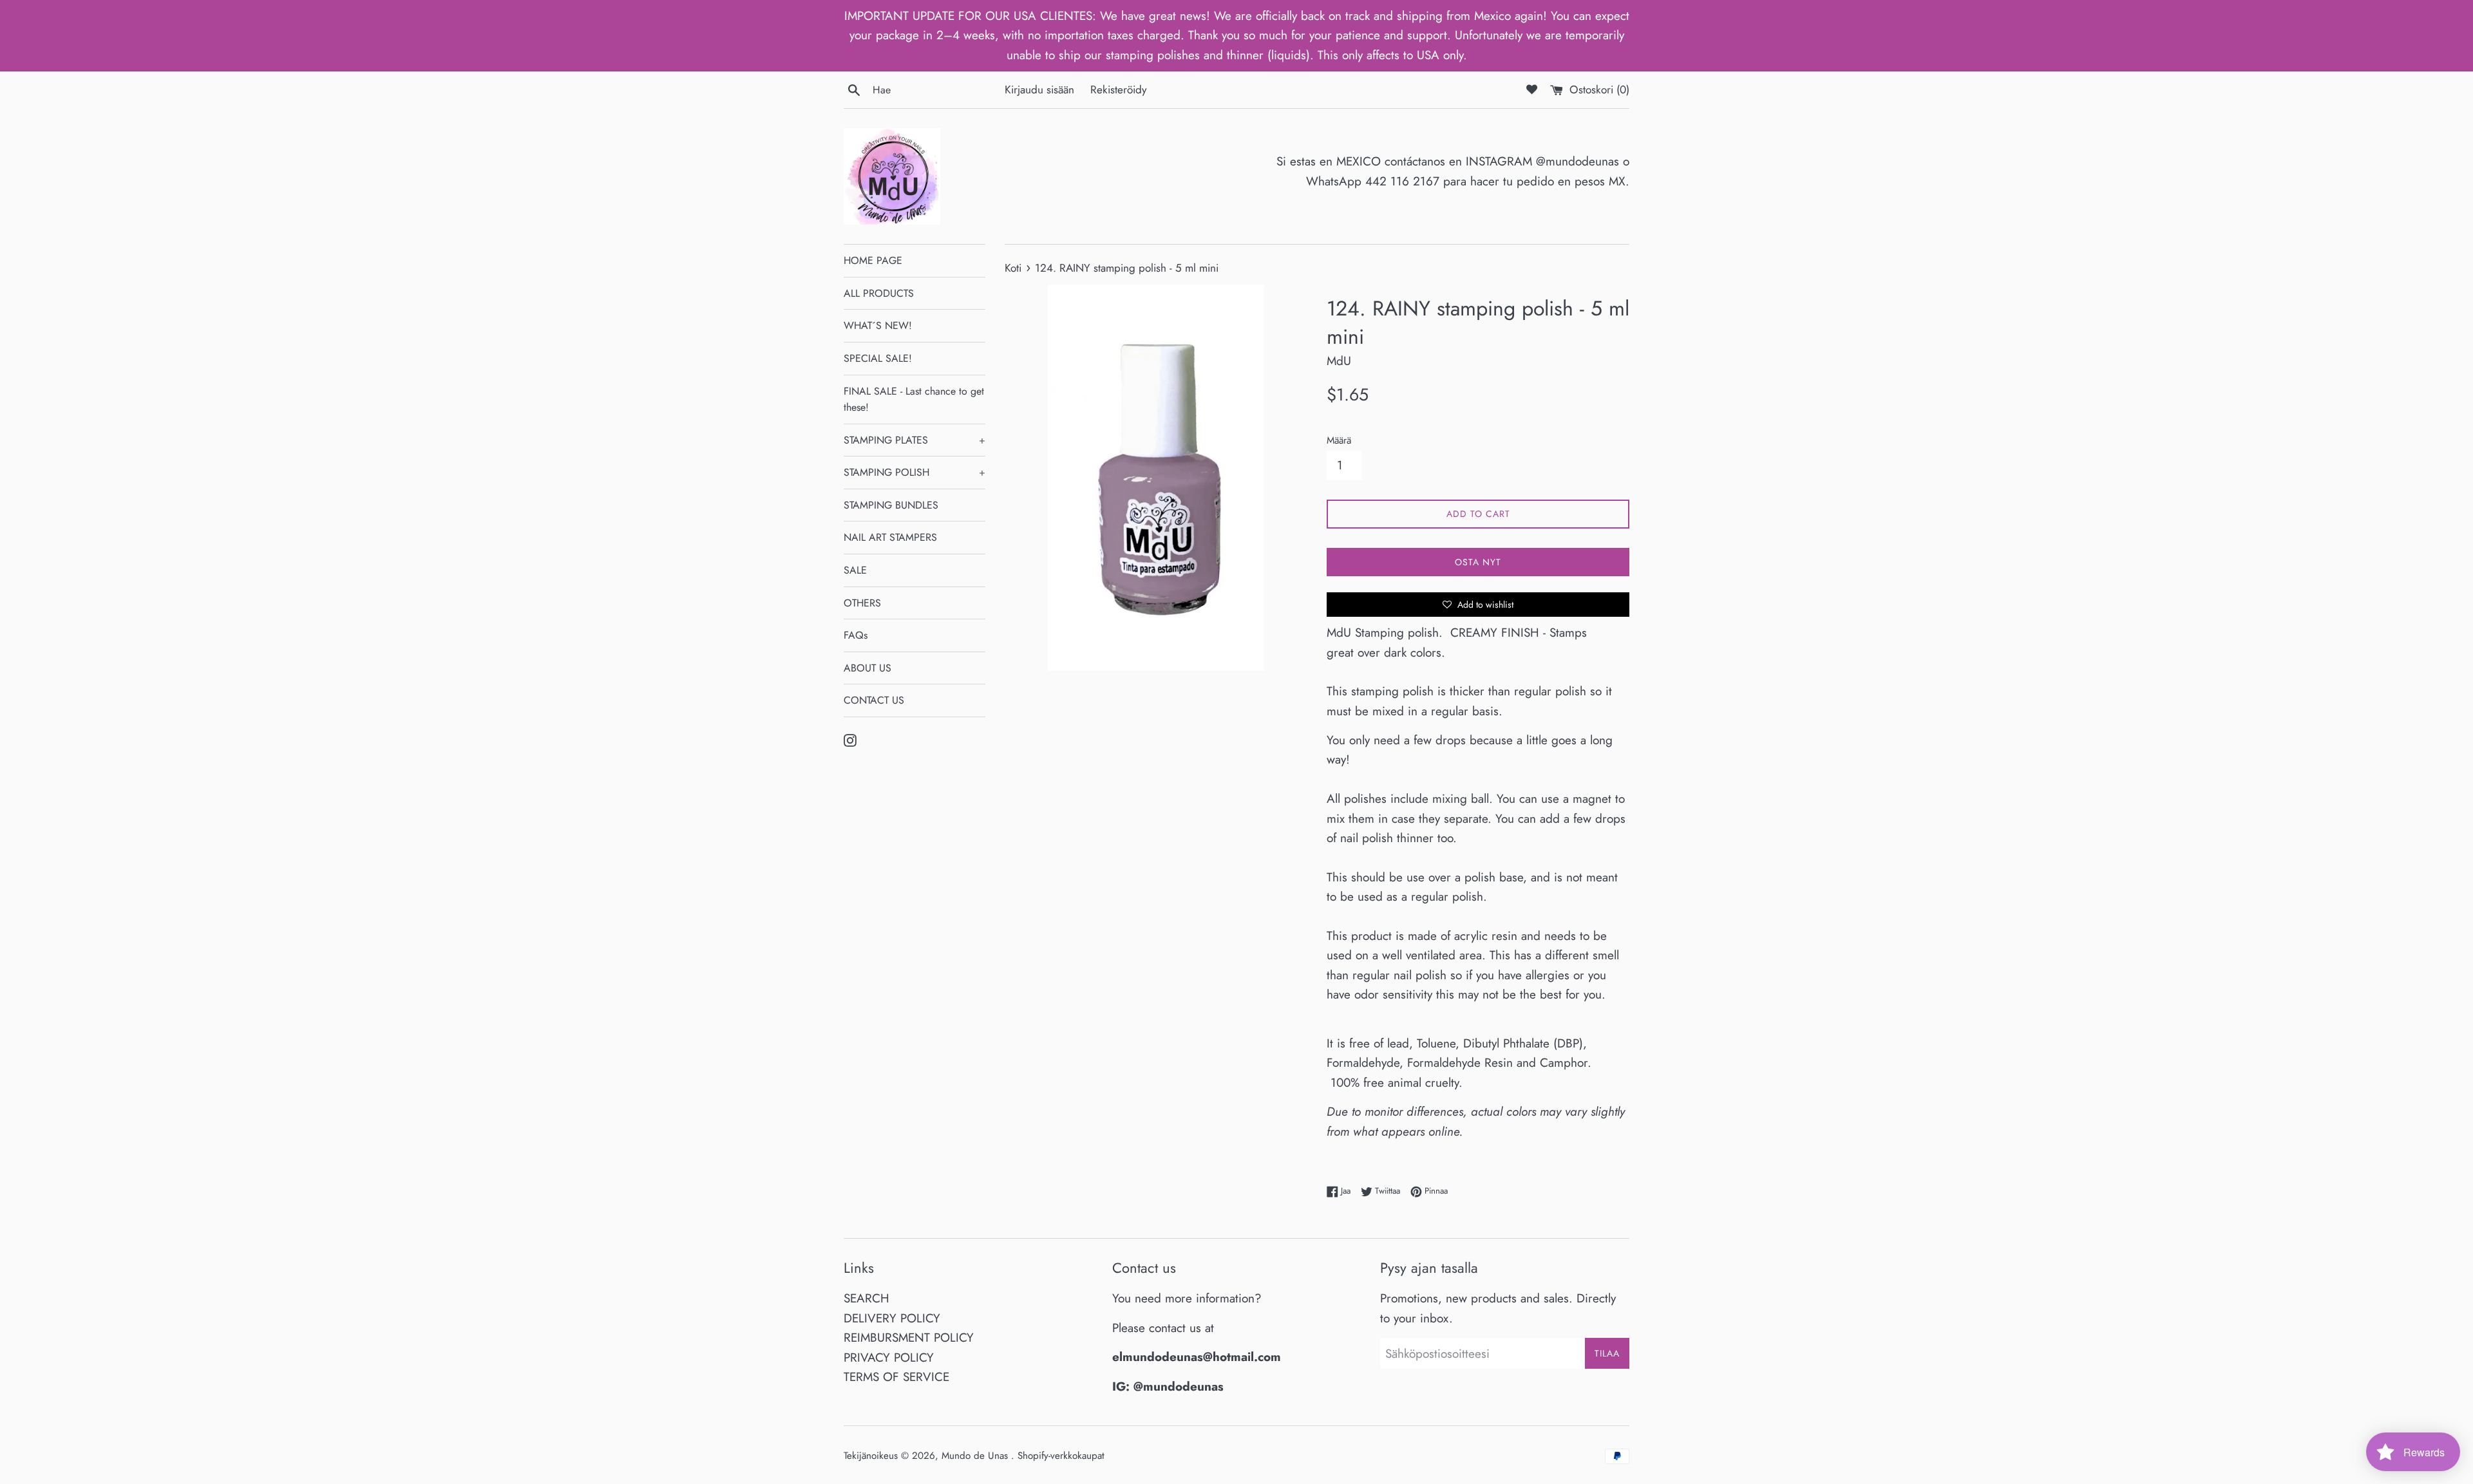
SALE (855, 570)
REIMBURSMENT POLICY (909, 1338)
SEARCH (867, 1298)
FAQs (856, 635)
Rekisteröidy (1119, 89)
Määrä (1339, 440)
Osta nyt (1478, 562)
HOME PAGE (873, 260)
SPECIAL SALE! (878, 358)
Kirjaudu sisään (1039, 89)
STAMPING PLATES (914, 440)
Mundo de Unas (976, 1456)
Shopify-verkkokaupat (1061, 1456)
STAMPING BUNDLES (891, 505)
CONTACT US (874, 700)
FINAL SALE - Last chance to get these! (914, 399)
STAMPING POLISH (914, 472)
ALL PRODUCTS (879, 293)
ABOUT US (867, 668)
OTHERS (862, 603)
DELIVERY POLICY (892, 1318)
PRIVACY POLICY (889, 1357)
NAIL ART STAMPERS (890, 537)
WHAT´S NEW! (878, 325)
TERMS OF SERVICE (896, 1377)
